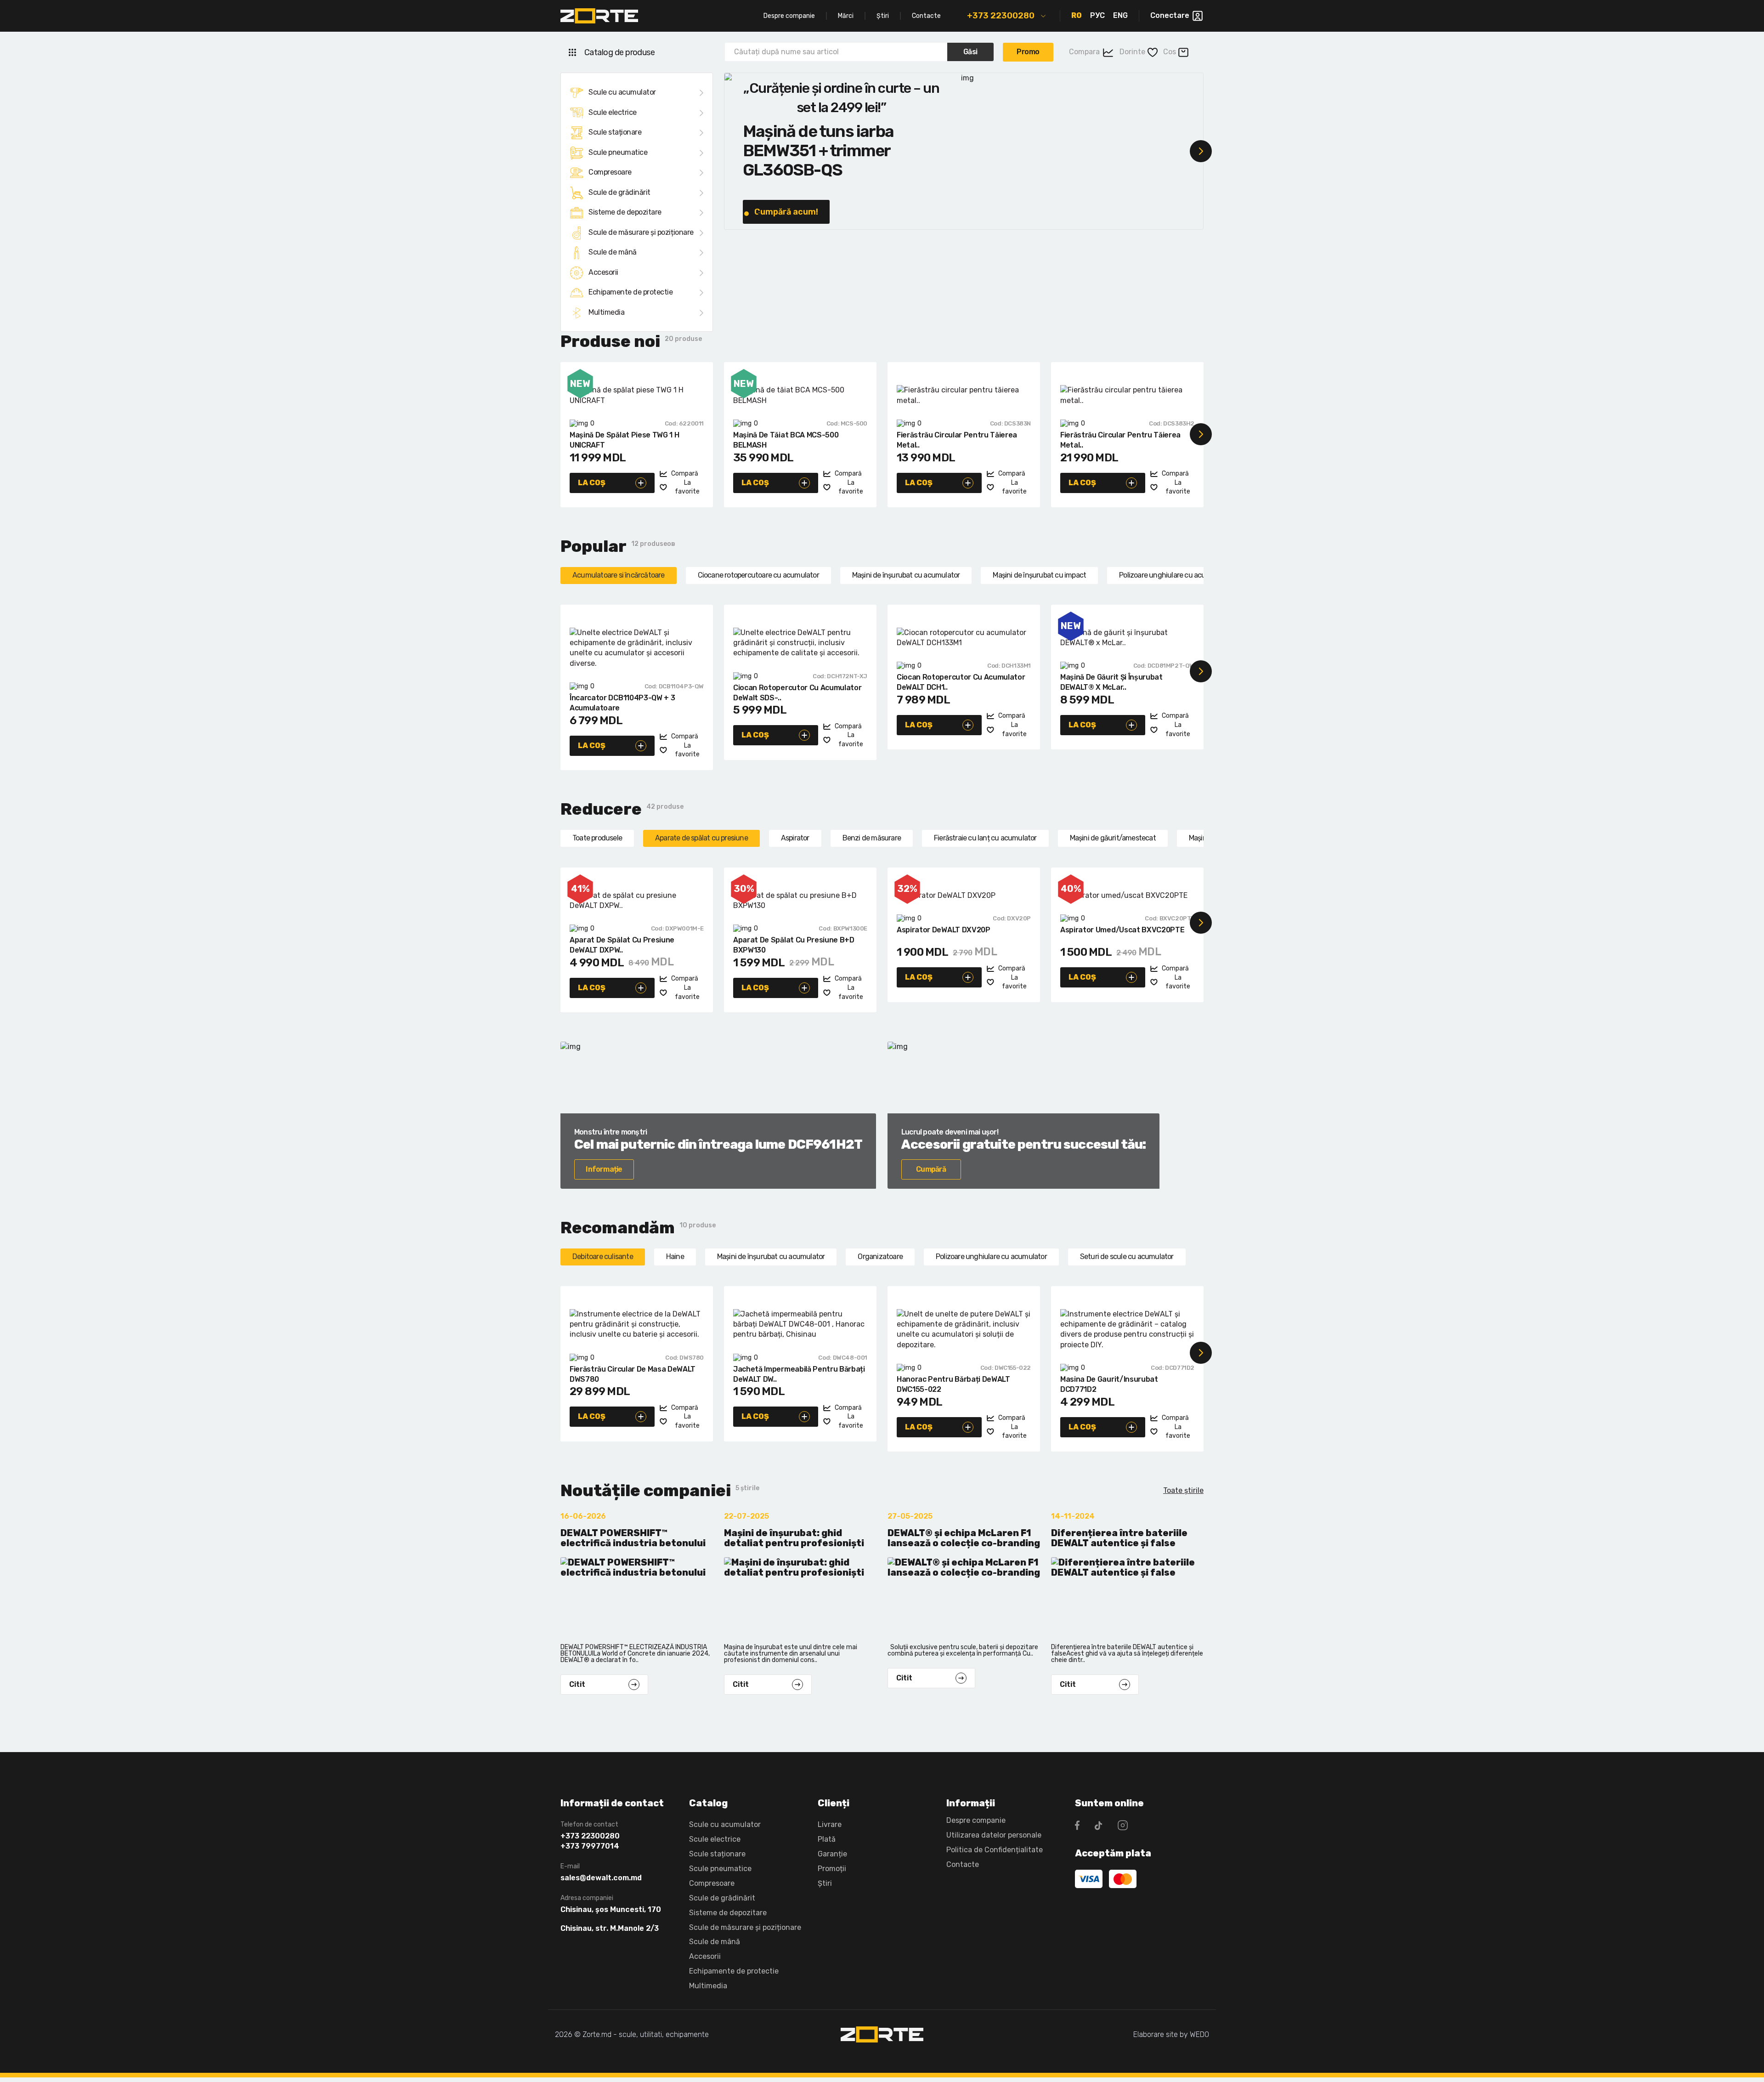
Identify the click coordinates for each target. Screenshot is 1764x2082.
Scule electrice (613, 112)
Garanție (832, 1854)
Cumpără (931, 1169)
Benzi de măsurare (872, 838)
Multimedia (606, 312)
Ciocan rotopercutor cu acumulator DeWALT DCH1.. (961, 682)
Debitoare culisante (603, 1257)
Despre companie (789, 16)
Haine (675, 1257)
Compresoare (610, 172)
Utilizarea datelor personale (994, 1835)
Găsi (970, 52)
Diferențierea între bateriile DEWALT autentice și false (1119, 1538)
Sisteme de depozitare (625, 212)
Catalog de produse (619, 52)
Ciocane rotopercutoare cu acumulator (758, 575)
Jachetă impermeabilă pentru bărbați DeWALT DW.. (799, 1374)
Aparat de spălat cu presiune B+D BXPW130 (794, 945)
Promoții (832, 1869)
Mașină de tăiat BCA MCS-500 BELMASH (786, 440)
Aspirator (795, 838)
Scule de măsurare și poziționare (641, 232)
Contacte (926, 16)
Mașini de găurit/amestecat (1113, 838)
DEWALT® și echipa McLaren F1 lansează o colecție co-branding (964, 1538)
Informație (604, 1169)
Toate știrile (1183, 1490)
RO (1077, 15)
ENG (1120, 15)
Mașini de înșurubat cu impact (1039, 575)
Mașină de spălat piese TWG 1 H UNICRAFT (624, 440)
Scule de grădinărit (619, 192)
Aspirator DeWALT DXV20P (944, 930)
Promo (1028, 52)
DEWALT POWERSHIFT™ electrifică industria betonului (633, 1538)
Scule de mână (613, 252)
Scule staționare (615, 132)
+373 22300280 (1001, 16)
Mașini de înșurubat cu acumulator (906, 575)
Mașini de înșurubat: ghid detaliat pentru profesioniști (794, 1538)
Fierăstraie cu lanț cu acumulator (985, 838)
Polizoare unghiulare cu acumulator (1175, 575)
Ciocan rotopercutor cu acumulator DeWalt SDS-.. (797, 693)
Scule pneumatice (618, 152)
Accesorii (603, 272)
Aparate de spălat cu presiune (701, 838)
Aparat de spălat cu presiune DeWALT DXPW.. (622, 945)
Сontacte (963, 1864)
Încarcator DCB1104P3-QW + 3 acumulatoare (622, 703)
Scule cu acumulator (622, 92)
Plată (827, 1839)
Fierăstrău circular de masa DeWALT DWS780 (633, 1374)
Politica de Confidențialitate (995, 1850)
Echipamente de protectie (630, 292)
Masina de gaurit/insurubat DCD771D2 (1109, 1384)
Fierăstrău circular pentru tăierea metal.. (957, 440)
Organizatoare (880, 1257)
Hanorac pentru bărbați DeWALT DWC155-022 (953, 1384)
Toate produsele (597, 838)
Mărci (846, 16)
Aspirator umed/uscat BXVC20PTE (1122, 930)
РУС (1097, 15)
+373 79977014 (590, 1846)
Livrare (830, 1824)
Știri (883, 16)
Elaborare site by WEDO (1171, 2034)
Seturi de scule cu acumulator (1127, 1257)
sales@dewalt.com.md (601, 1878)
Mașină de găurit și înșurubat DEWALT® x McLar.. (1111, 682)
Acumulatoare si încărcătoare (619, 575)
